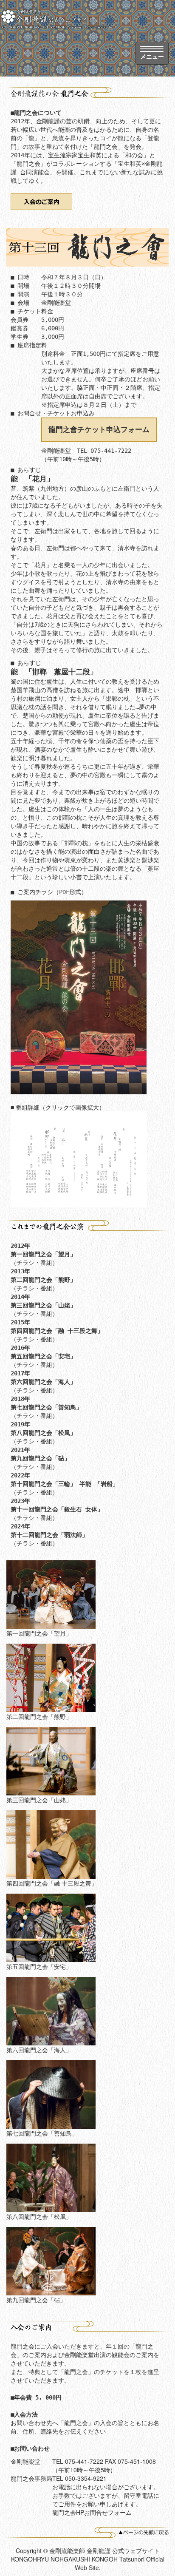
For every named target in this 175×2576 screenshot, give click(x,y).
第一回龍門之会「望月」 (43, 1254)
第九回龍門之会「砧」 (40, 1458)
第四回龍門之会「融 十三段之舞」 (57, 1331)
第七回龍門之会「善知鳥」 (46, 1407)
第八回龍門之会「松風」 (43, 1433)
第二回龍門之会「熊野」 (43, 1280)
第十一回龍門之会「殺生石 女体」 (57, 1509)
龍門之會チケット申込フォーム (99, 429)
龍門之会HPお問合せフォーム (92, 2512)
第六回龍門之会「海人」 (43, 1382)
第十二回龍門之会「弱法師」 (49, 1535)
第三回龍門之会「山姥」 (43, 1305)
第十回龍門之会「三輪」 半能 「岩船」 (68, 1484)
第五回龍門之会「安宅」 (43, 1356)
